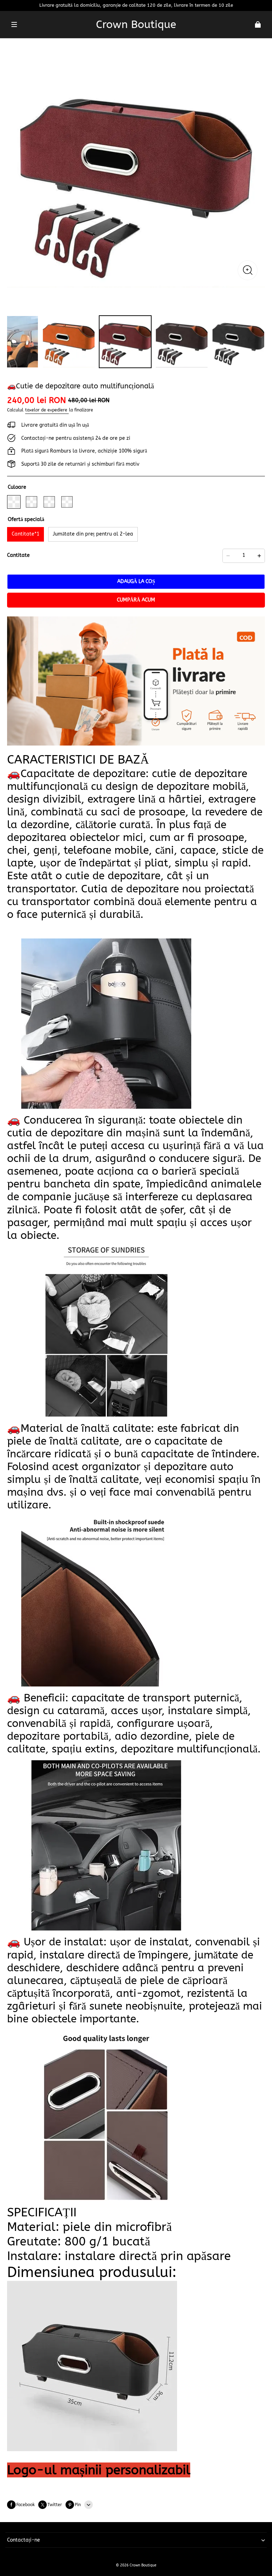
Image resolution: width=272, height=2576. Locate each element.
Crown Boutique (143, 2565)
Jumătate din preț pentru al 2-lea (93, 534)
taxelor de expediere (47, 410)
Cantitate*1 (25, 534)
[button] (14, 24)
